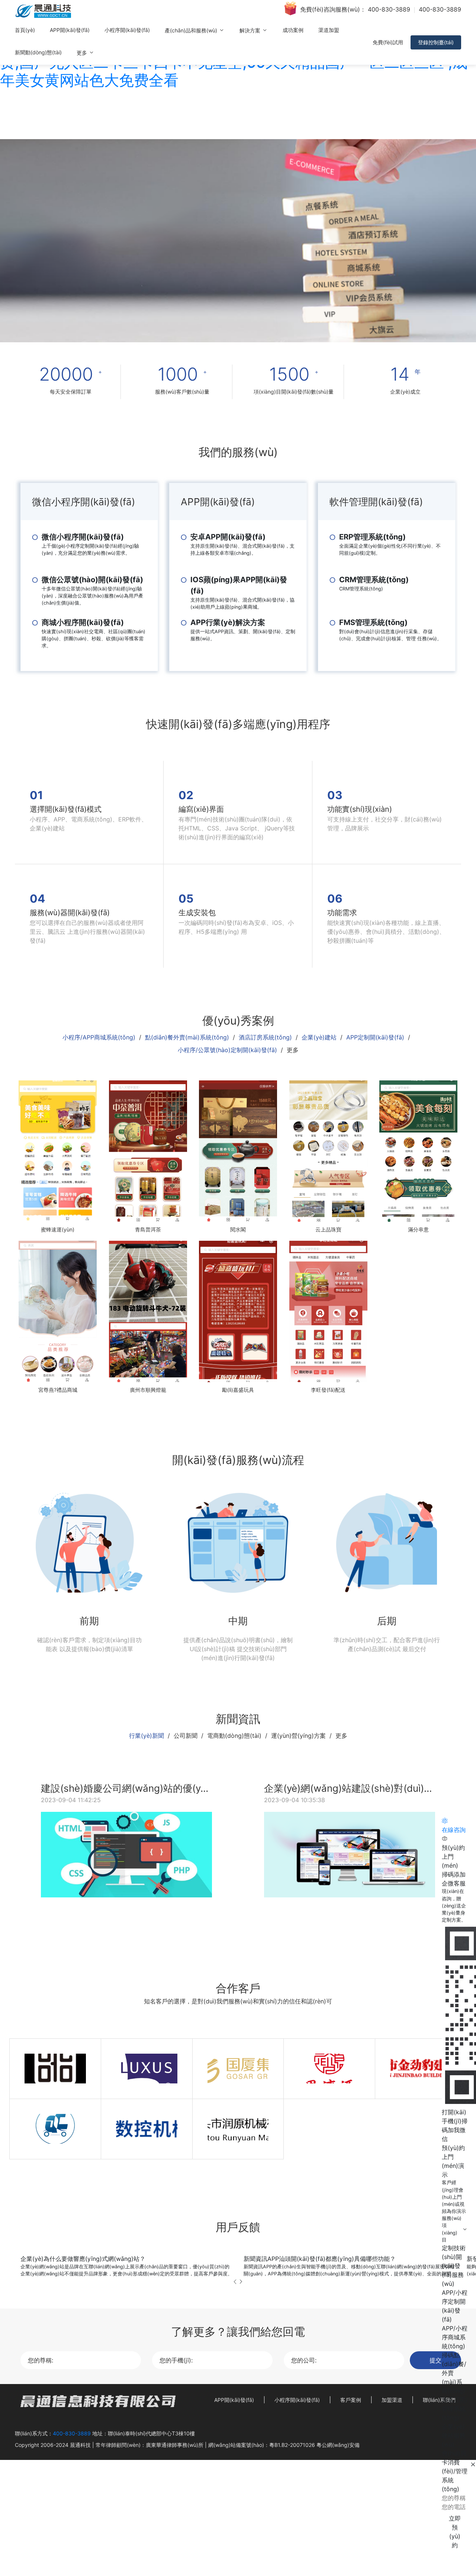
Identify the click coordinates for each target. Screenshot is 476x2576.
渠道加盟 (329, 30)
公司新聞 (186, 1736)
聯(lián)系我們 (439, 2400)
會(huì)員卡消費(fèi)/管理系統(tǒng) (455, 2471)
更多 (83, 53)
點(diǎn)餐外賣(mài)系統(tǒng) (187, 1037)
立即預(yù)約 (455, 2532)
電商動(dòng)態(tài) (234, 1736)
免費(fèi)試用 (388, 42)
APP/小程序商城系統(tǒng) (455, 2337)
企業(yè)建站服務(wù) (454, 2435)
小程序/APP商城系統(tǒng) (99, 1037)
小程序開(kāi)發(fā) (127, 30)
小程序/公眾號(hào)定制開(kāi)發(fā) (227, 1050)
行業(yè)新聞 (147, 1736)
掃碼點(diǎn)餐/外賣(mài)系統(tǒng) (454, 2373)
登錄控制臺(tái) (436, 42)
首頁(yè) (25, 30)
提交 (435, 2360)
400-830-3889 (389, 9)
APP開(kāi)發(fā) (70, 30)
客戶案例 (351, 2400)
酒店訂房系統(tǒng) (265, 1037)
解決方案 (251, 30)
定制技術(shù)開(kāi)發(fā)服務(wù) (454, 2266)
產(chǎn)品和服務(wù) (192, 30)
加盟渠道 (392, 2400)
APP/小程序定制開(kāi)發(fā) (455, 2306)
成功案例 (293, 30)
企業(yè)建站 (319, 1037)
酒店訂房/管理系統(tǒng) (455, 2409)
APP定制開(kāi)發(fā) (375, 1037)
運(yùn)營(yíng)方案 (298, 1736)
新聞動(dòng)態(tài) (38, 52)
